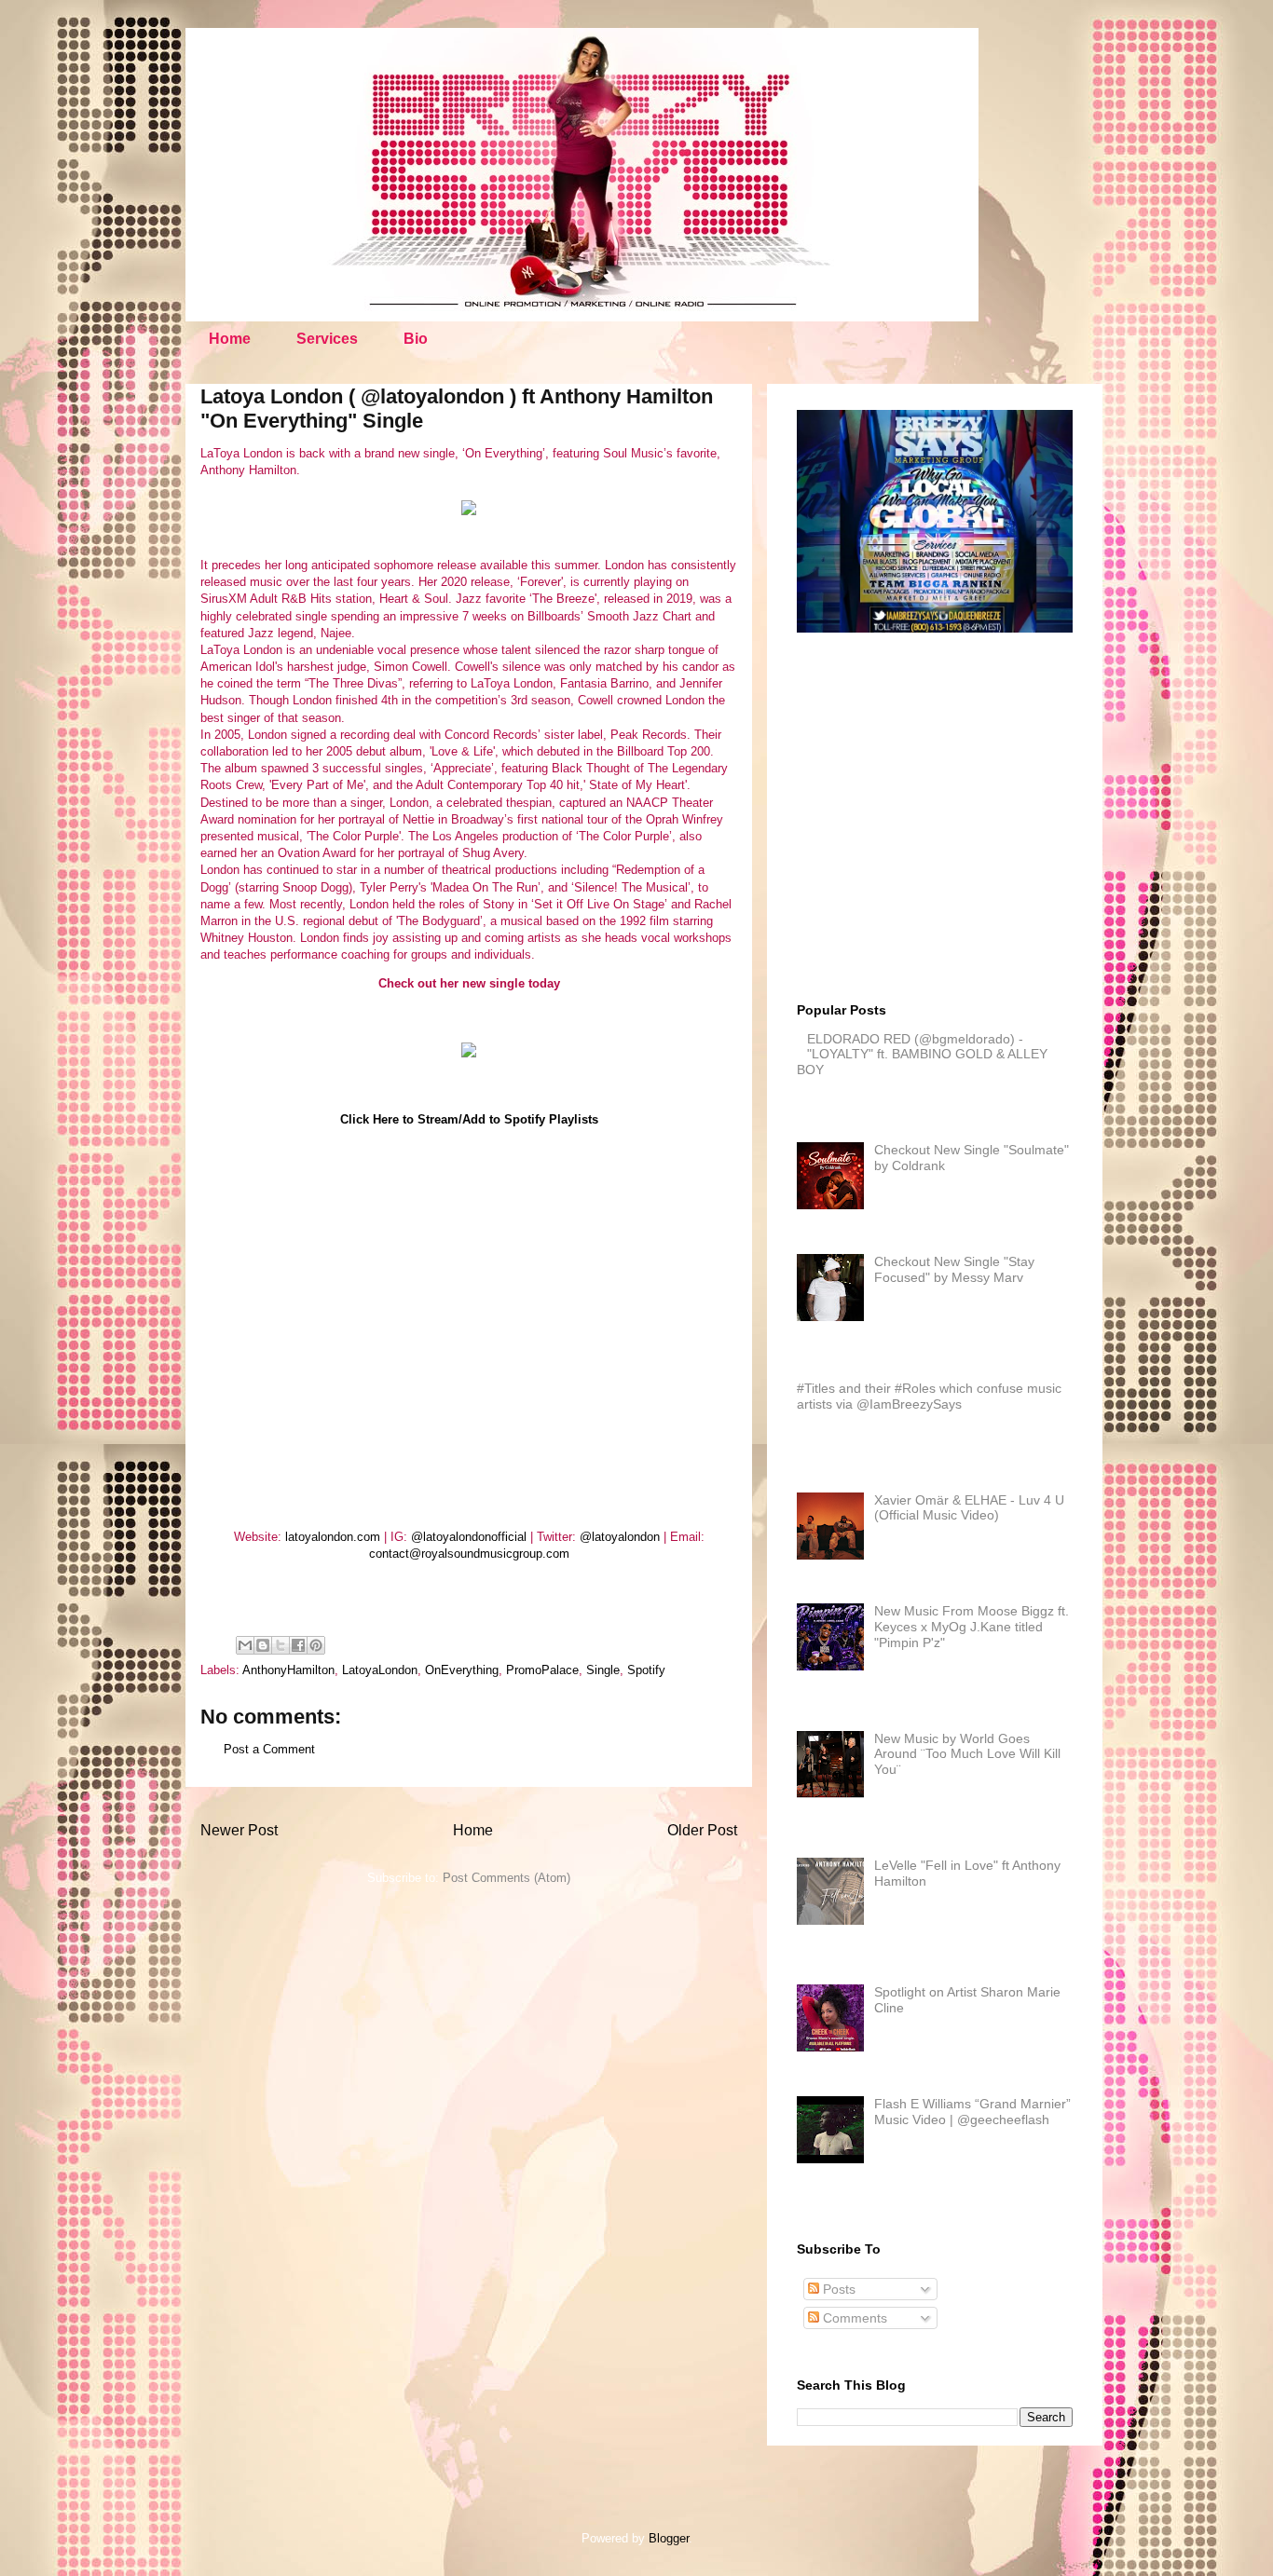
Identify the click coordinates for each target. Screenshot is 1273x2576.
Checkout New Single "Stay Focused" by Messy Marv (954, 1269)
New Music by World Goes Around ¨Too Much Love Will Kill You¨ (967, 1754)
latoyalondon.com (333, 1537)
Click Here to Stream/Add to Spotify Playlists (469, 1119)
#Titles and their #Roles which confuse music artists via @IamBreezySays (929, 1396)
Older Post (702, 1830)
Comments (853, 2318)
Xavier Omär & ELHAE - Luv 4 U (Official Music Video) (969, 1508)
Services (327, 339)
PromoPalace (542, 1670)
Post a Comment (269, 1749)
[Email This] (245, 1645)
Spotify (646, 1670)
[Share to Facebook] (298, 1645)
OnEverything (462, 1670)
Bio (416, 339)
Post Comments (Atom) (506, 1878)
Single (603, 1670)
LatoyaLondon (380, 1670)
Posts (837, 2289)
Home (230, 339)
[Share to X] (281, 1645)
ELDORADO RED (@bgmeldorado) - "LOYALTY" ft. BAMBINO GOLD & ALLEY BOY (922, 1055)
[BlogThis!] (263, 1645)
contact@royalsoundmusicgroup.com (469, 1554)
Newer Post (239, 1830)
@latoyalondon (620, 1537)
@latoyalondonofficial (469, 1537)
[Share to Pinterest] (316, 1645)
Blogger (669, 2538)
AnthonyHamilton (288, 1670)
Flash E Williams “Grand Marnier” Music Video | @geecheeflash (972, 2112)
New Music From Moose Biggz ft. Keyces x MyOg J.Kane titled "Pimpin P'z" (972, 1627)
